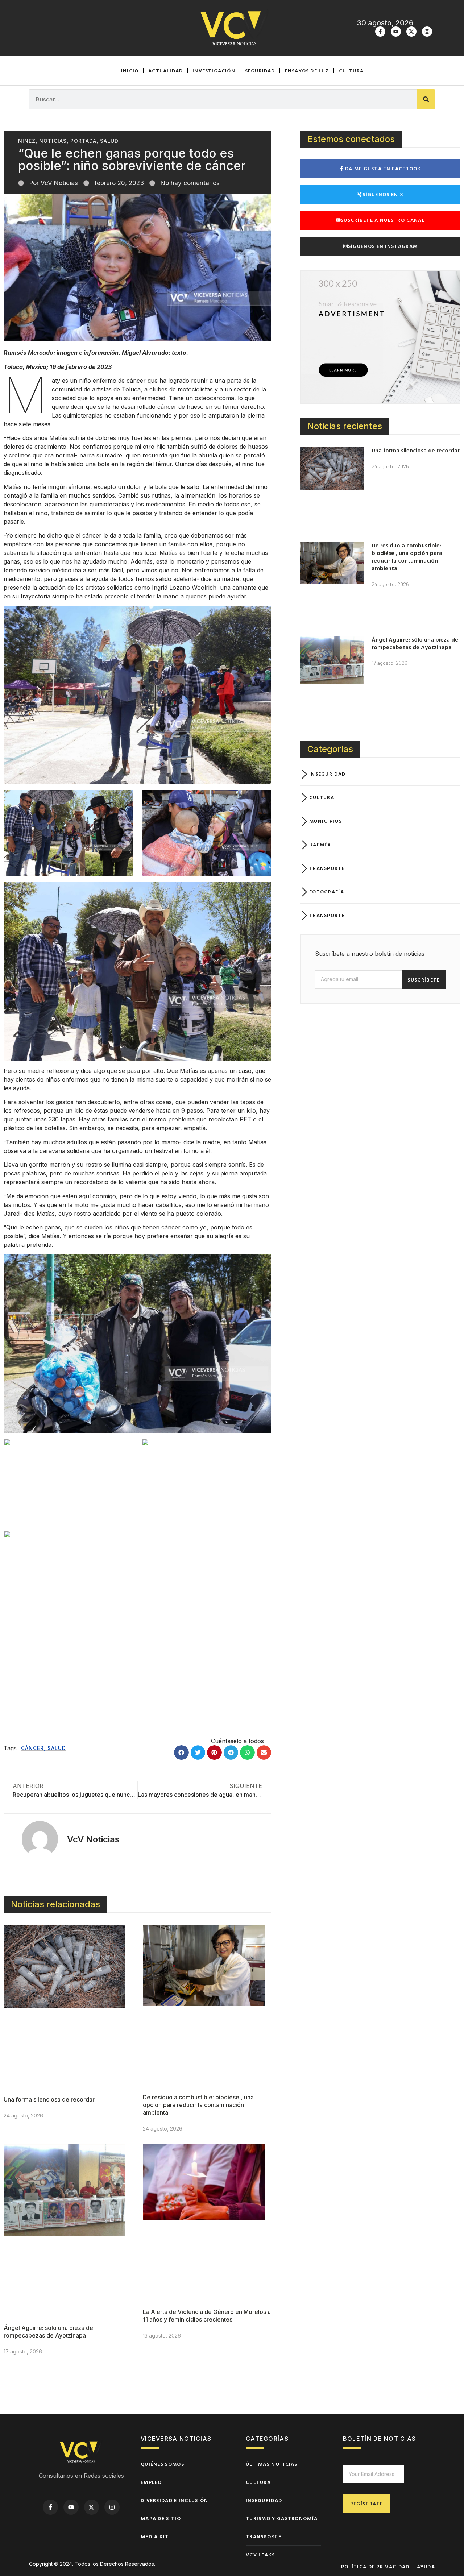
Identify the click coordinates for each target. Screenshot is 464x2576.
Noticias (53, 141)
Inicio (130, 70)
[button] (181, 1753)
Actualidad (165, 70)
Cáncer (32, 1748)
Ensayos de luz (307, 70)
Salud (109, 141)
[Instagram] (427, 32)
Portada (83, 141)
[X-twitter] (411, 32)
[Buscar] (426, 99)
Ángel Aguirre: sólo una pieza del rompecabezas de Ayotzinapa (49, 2332)
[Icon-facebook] (380, 32)
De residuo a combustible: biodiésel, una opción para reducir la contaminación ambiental (198, 2105)
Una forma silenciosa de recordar (49, 2099)
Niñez (27, 141)
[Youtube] (396, 32)
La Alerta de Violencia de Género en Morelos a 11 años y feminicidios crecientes (207, 2316)
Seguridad (260, 70)
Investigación (214, 70)
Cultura (351, 70)
